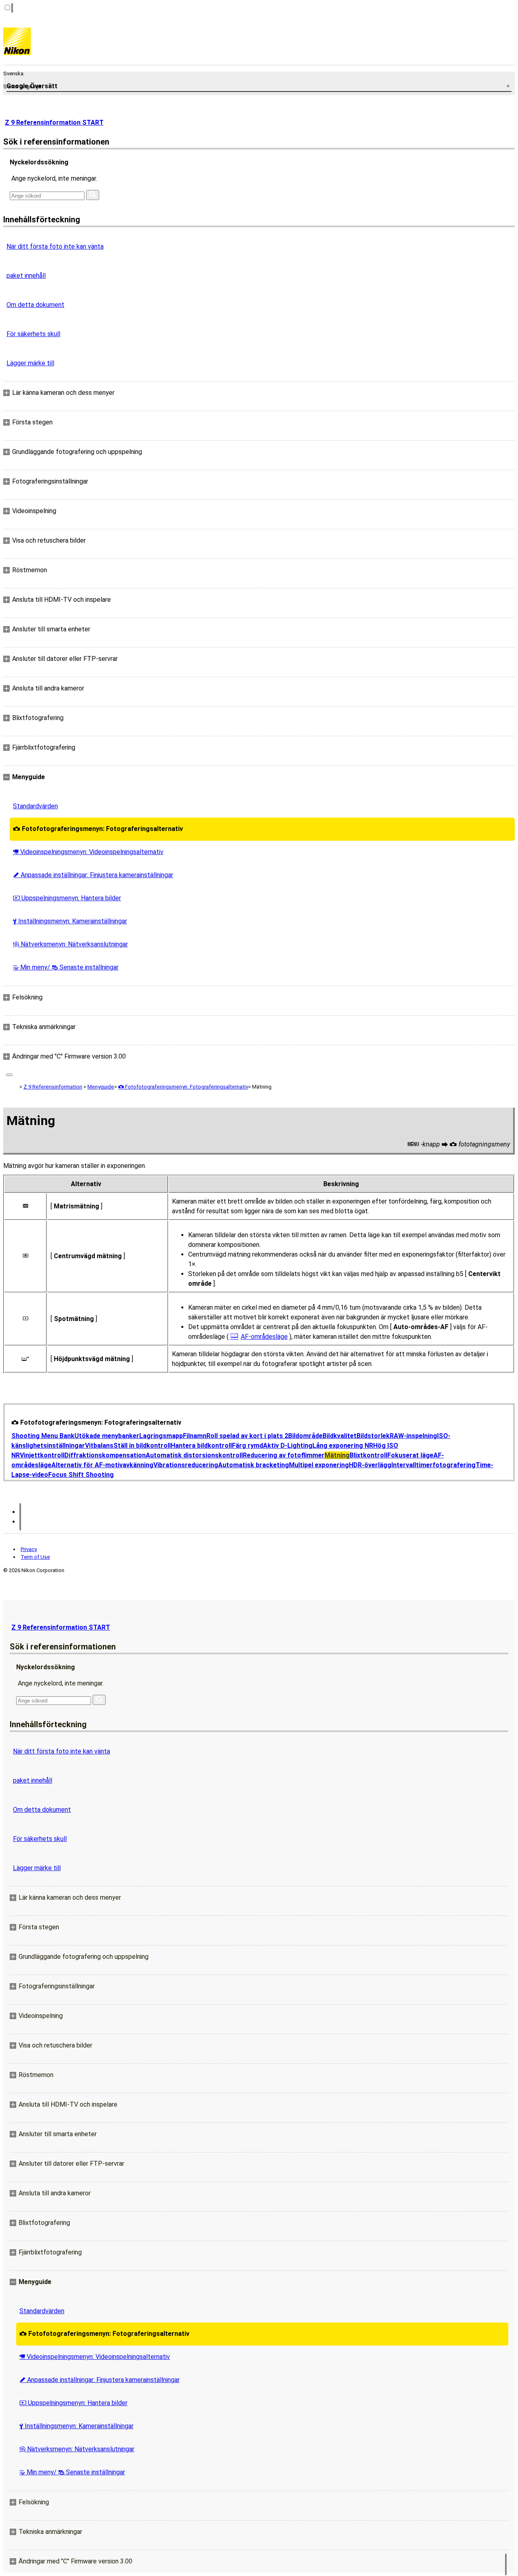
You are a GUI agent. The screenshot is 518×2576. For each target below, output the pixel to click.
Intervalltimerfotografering (433, 1465)
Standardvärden (35, 806)
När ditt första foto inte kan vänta (55, 246)
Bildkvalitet (340, 1436)
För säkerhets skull (33, 334)
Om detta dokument (35, 305)
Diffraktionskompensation (105, 1455)
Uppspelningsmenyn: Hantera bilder (67, 898)
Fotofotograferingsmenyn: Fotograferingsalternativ (98, 829)
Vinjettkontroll (42, 1455)
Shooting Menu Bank (43, 1436)
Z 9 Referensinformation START (54, 123)
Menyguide (101, 1087)
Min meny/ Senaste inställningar (66, 967)
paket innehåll (26, 276)
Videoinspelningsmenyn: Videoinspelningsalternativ (88, 852)
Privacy (29, 1549)
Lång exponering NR (343, 1446)
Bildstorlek (373, 1436)
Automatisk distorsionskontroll (194, 1455)
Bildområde (305, 1436)
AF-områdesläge (264, 1337)
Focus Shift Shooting (81, 1475)
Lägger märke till (30, 363)
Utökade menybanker (107, 1436)
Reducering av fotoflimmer (284, 1455)
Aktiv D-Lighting (288, 1446)
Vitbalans (99, 1446)
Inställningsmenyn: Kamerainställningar (70, 921)
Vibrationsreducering (186, 1465)
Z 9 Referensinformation (53, 1087)
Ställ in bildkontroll (142, 1446)
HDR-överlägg (370, 1465)
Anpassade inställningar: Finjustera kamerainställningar (93, 875)
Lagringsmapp (161, 1436)
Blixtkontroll (368, 1455)
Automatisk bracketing (254, 1465)
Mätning (337, 1455)
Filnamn (195, 1436)
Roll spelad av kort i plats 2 (247, 1436)
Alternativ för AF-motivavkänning (102, 1465)
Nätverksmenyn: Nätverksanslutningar (70, 944)
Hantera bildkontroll (201, 1446)
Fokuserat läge (410, 1455)
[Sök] (93, 195)
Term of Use (35, 1557)
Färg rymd (247, 1446)
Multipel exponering (319, 1465)
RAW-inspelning (413, 1436)
